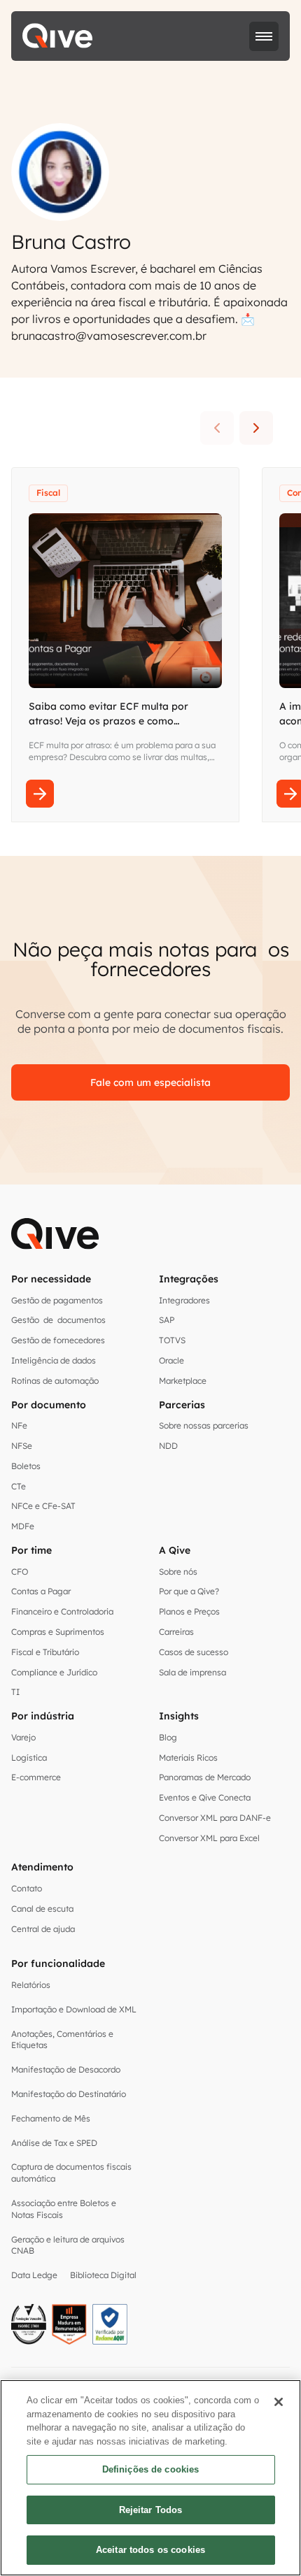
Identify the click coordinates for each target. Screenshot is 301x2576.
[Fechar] (279, 2402)
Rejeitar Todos (151, 2510)
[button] (264, 36)
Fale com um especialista (150, 1082)
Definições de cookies (151, 2469)
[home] (57, 36)
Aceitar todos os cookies (150, 2550)
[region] (150, 2478)
